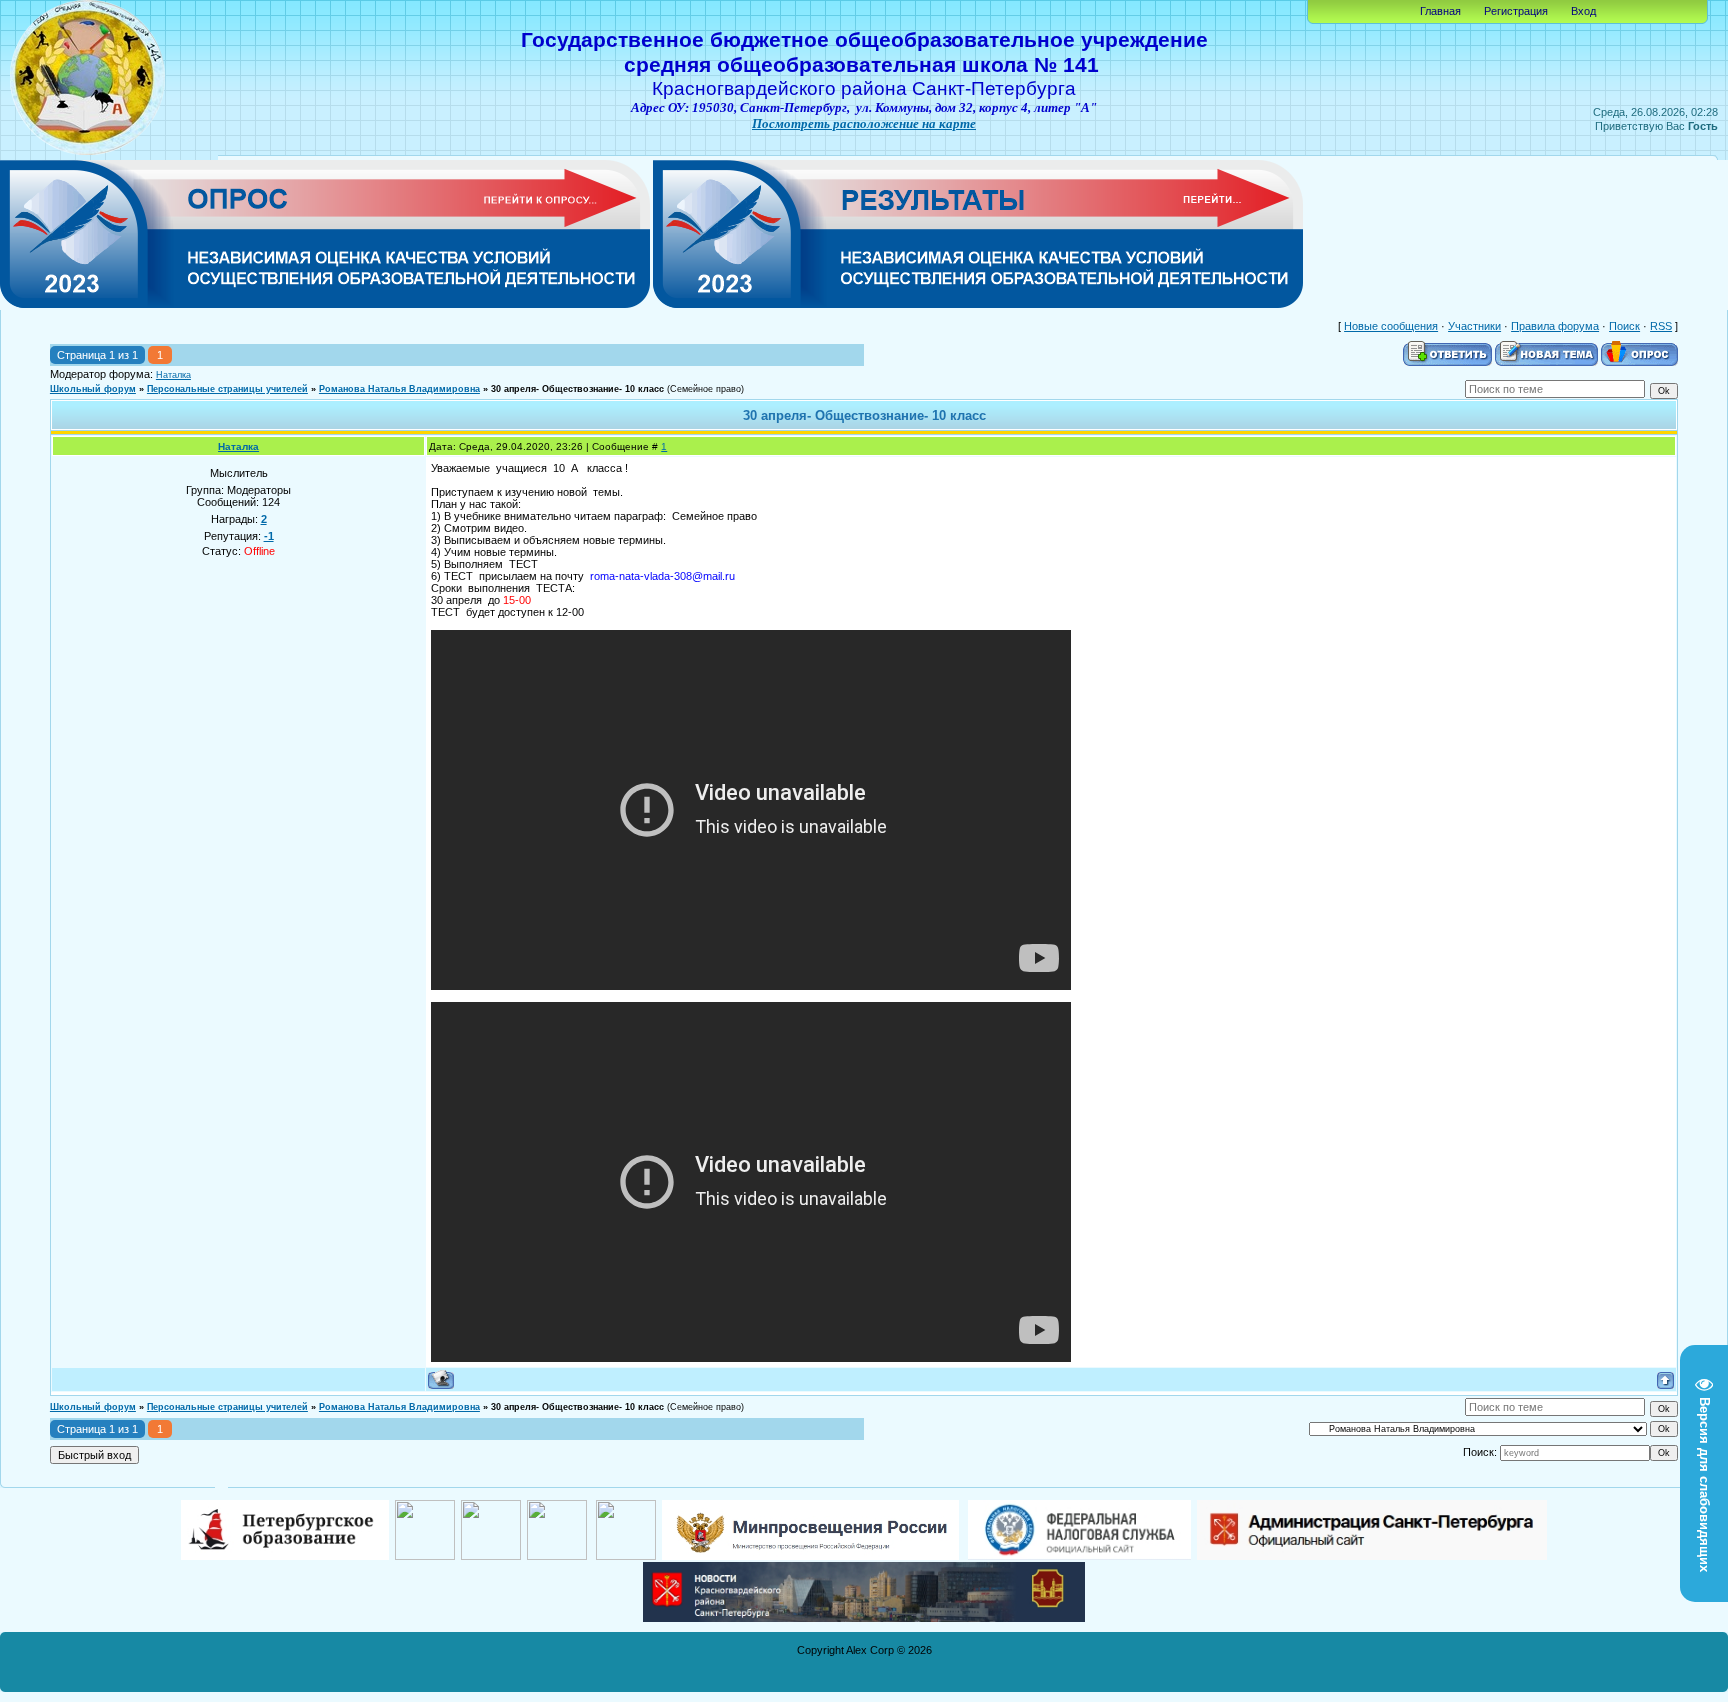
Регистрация (1516, 11)
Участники (1474, 326)
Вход (1583, 11)
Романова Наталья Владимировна (399, 389)
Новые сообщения (1391, 326)
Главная (1440, 11)
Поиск (1624, 326)
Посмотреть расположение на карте (864, 123)
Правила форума (1555, 326)
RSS (1661, 326)
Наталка (173, 375)
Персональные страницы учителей (227, 389)
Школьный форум (93, 389)
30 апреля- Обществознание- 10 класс (577, 389)
